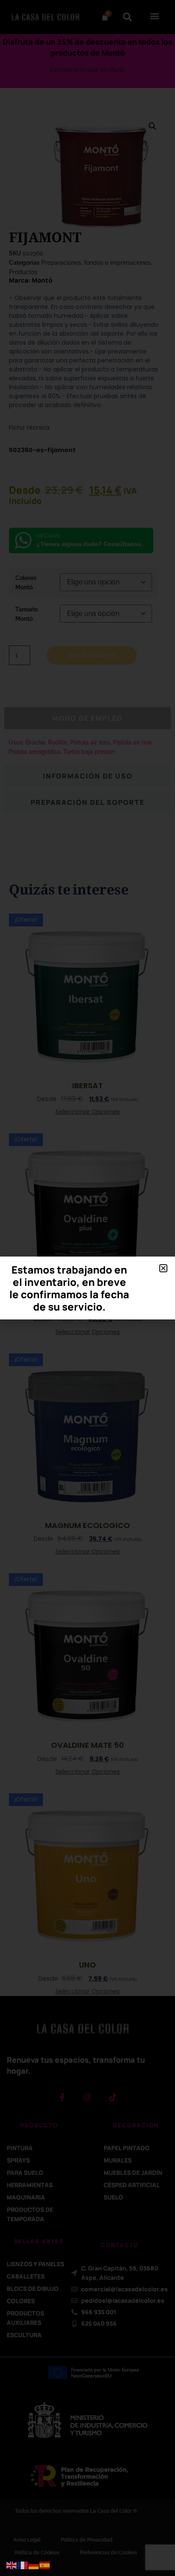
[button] (163, 1268)
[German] (34, 2565)
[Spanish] (45, 2565)
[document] (87, 1288)
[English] (12, 2565)
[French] (23, 2565)
